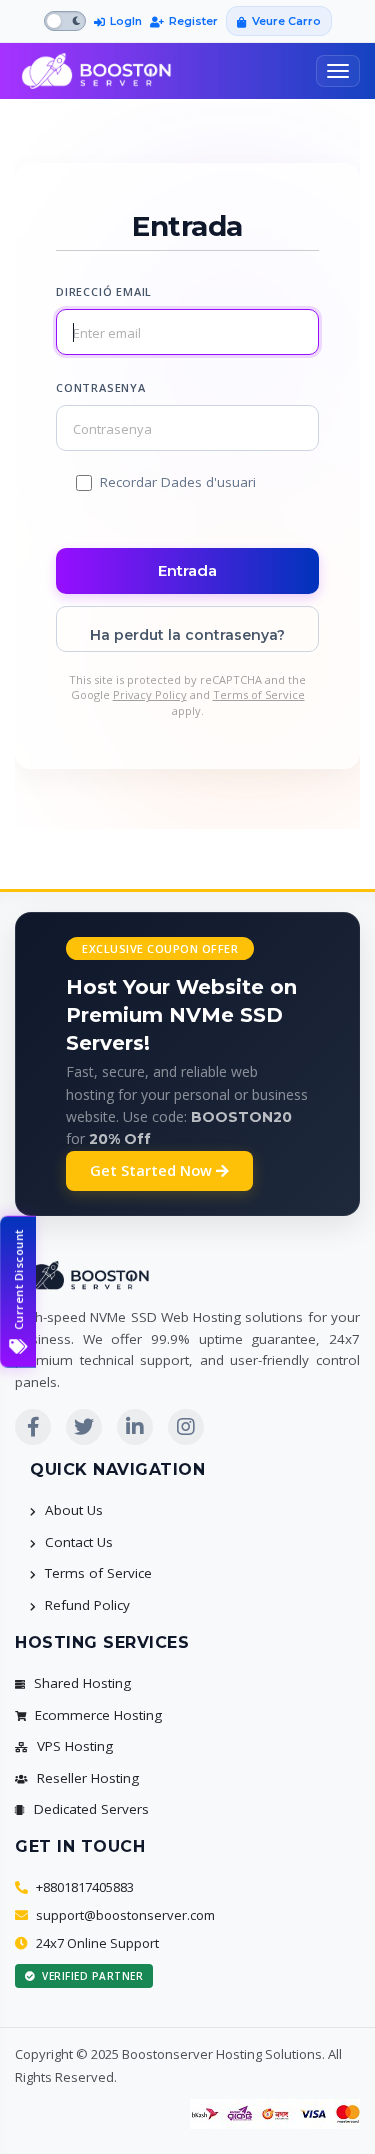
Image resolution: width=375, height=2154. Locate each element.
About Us (72, 1510)
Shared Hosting (80, 1683)
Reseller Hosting (86, 1778)
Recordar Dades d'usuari (178, 482)
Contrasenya (101, 387)
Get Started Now (153, 1170)
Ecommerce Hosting (96, 1715)
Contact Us (77, 1542)
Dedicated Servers (89, 1809)
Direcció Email (104, 291)
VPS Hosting (73, 1746)
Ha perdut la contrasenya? (187, 635)
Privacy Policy (150, 694)
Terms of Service (259, 694)
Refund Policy (85, 1605)
